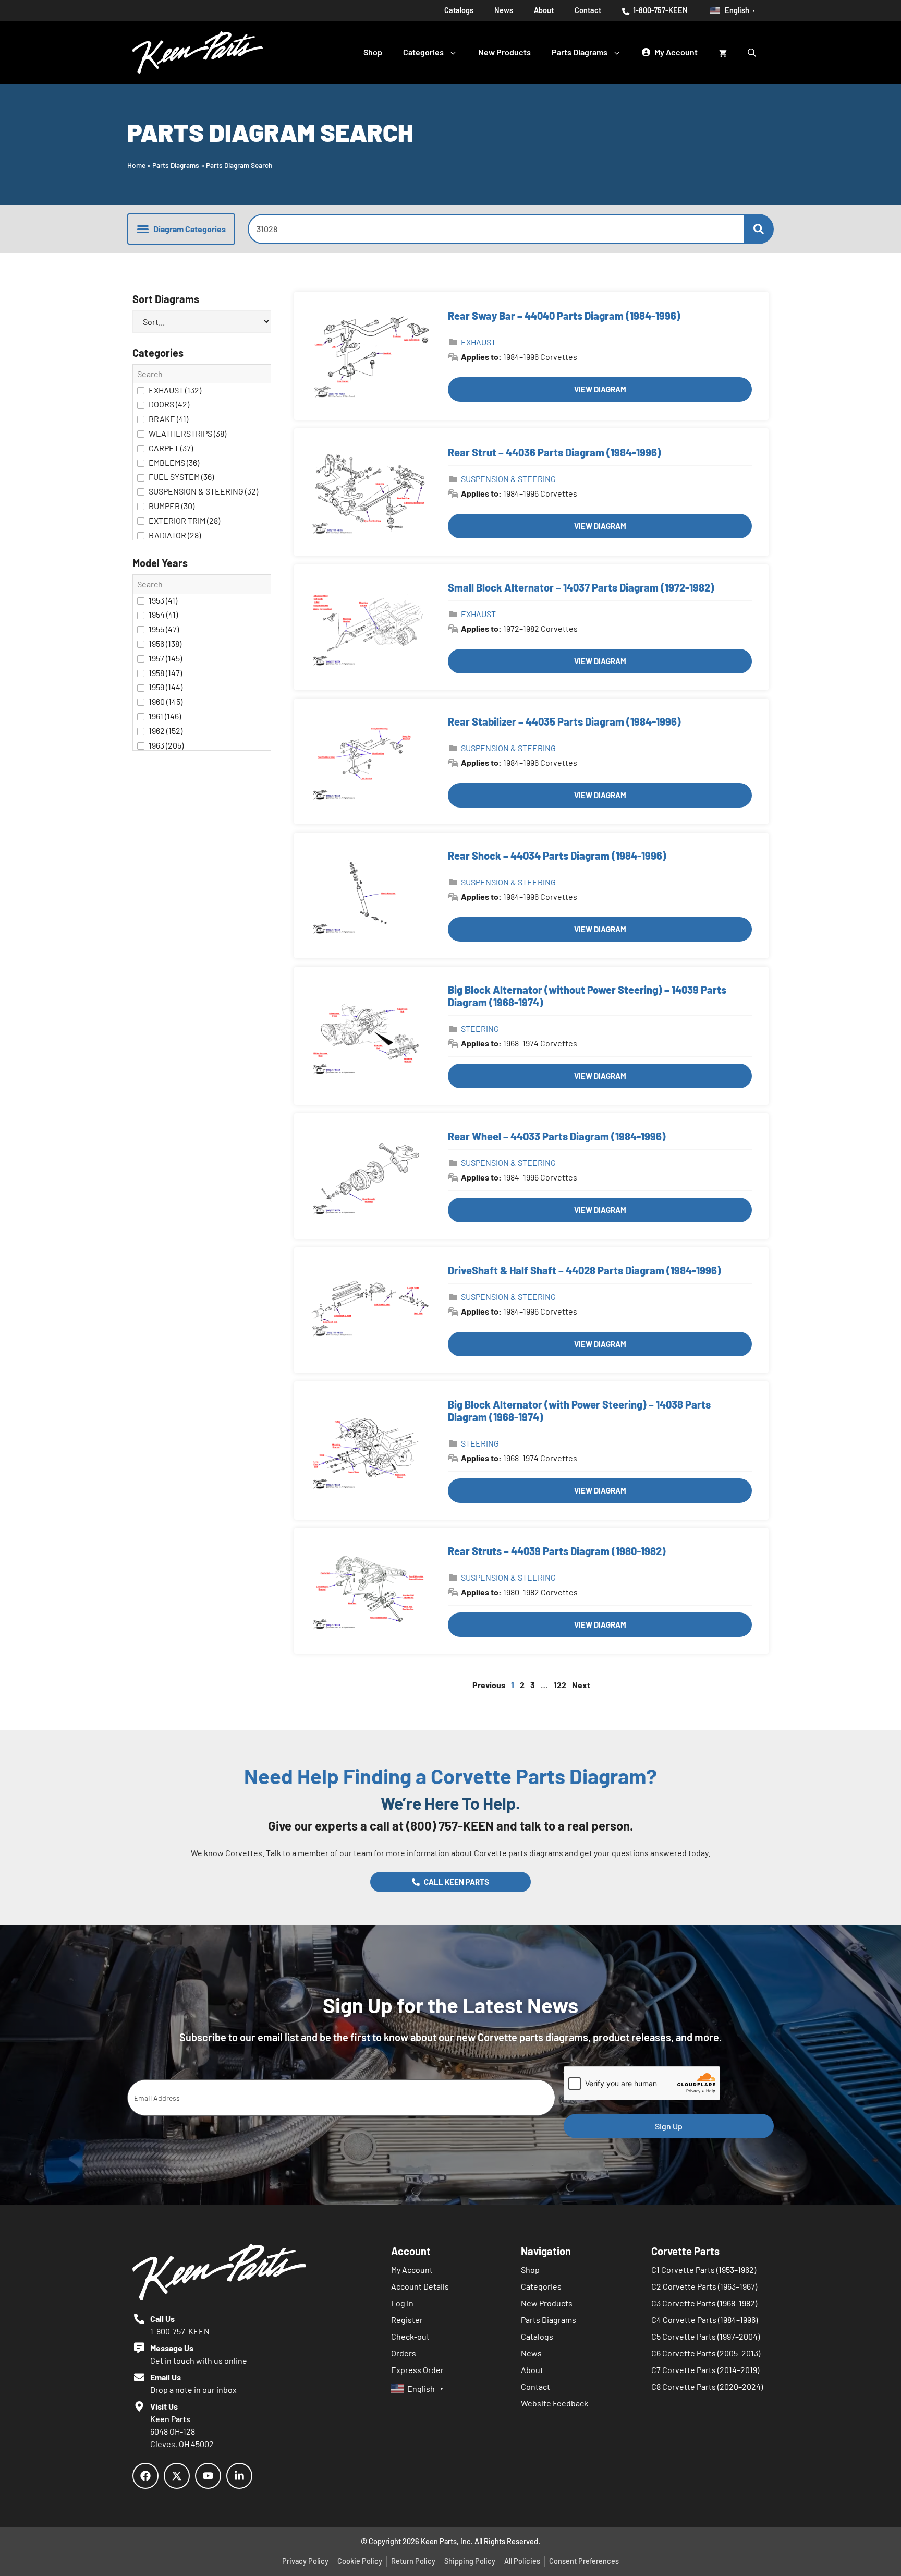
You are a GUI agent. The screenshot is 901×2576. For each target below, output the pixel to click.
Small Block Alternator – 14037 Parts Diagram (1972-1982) (581, 587)
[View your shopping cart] (723, 52)
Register (407, 2320)
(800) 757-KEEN (450, 1826)
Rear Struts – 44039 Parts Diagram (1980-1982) (557, 1551)
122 (560, 1685)
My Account (412, 2270)
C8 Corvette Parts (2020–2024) (707, 2386)
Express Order (417, 2370)
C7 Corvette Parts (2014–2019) (705, 2370)
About (544, 10)
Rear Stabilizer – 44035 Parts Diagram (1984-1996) (564, 721)
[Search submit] (759, 229)
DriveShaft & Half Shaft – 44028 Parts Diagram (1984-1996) (585, 1270)
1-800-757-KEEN (660, 10)
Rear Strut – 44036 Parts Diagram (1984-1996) (555, 452)
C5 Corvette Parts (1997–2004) (705, 2336)
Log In (402, 2303)
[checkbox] (202, 391)
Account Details (420, 2286)
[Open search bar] (753, 52)
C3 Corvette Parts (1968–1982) (704, 2303)
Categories (423, 52)
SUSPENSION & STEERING (508, 479)
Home (136, 165)
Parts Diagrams (580, 52)
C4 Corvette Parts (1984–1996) (704, 2320)
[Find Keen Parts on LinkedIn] (239, 2476)
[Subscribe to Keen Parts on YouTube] (208, 2476)
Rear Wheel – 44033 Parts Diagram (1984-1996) (557, 1136)
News (504, 10)
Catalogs (459, 10)
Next (581, 1685)
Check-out (410, 2336)
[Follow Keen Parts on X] (177, 2476)
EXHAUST (478, 342)
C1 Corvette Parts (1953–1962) (704, 2270)
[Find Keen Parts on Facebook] (145, 2476)
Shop (373, 52)
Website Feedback (555, 2403)
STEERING (480, 1028)
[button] (181, 229)
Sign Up (669, 2126)
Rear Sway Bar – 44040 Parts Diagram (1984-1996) (564, 316)
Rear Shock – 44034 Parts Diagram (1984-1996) (557, 856)
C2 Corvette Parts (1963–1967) (704, 2286)
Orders (404, 2353)
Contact (588, 10)
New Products (504, 52)
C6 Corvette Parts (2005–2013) (706, 2353)
